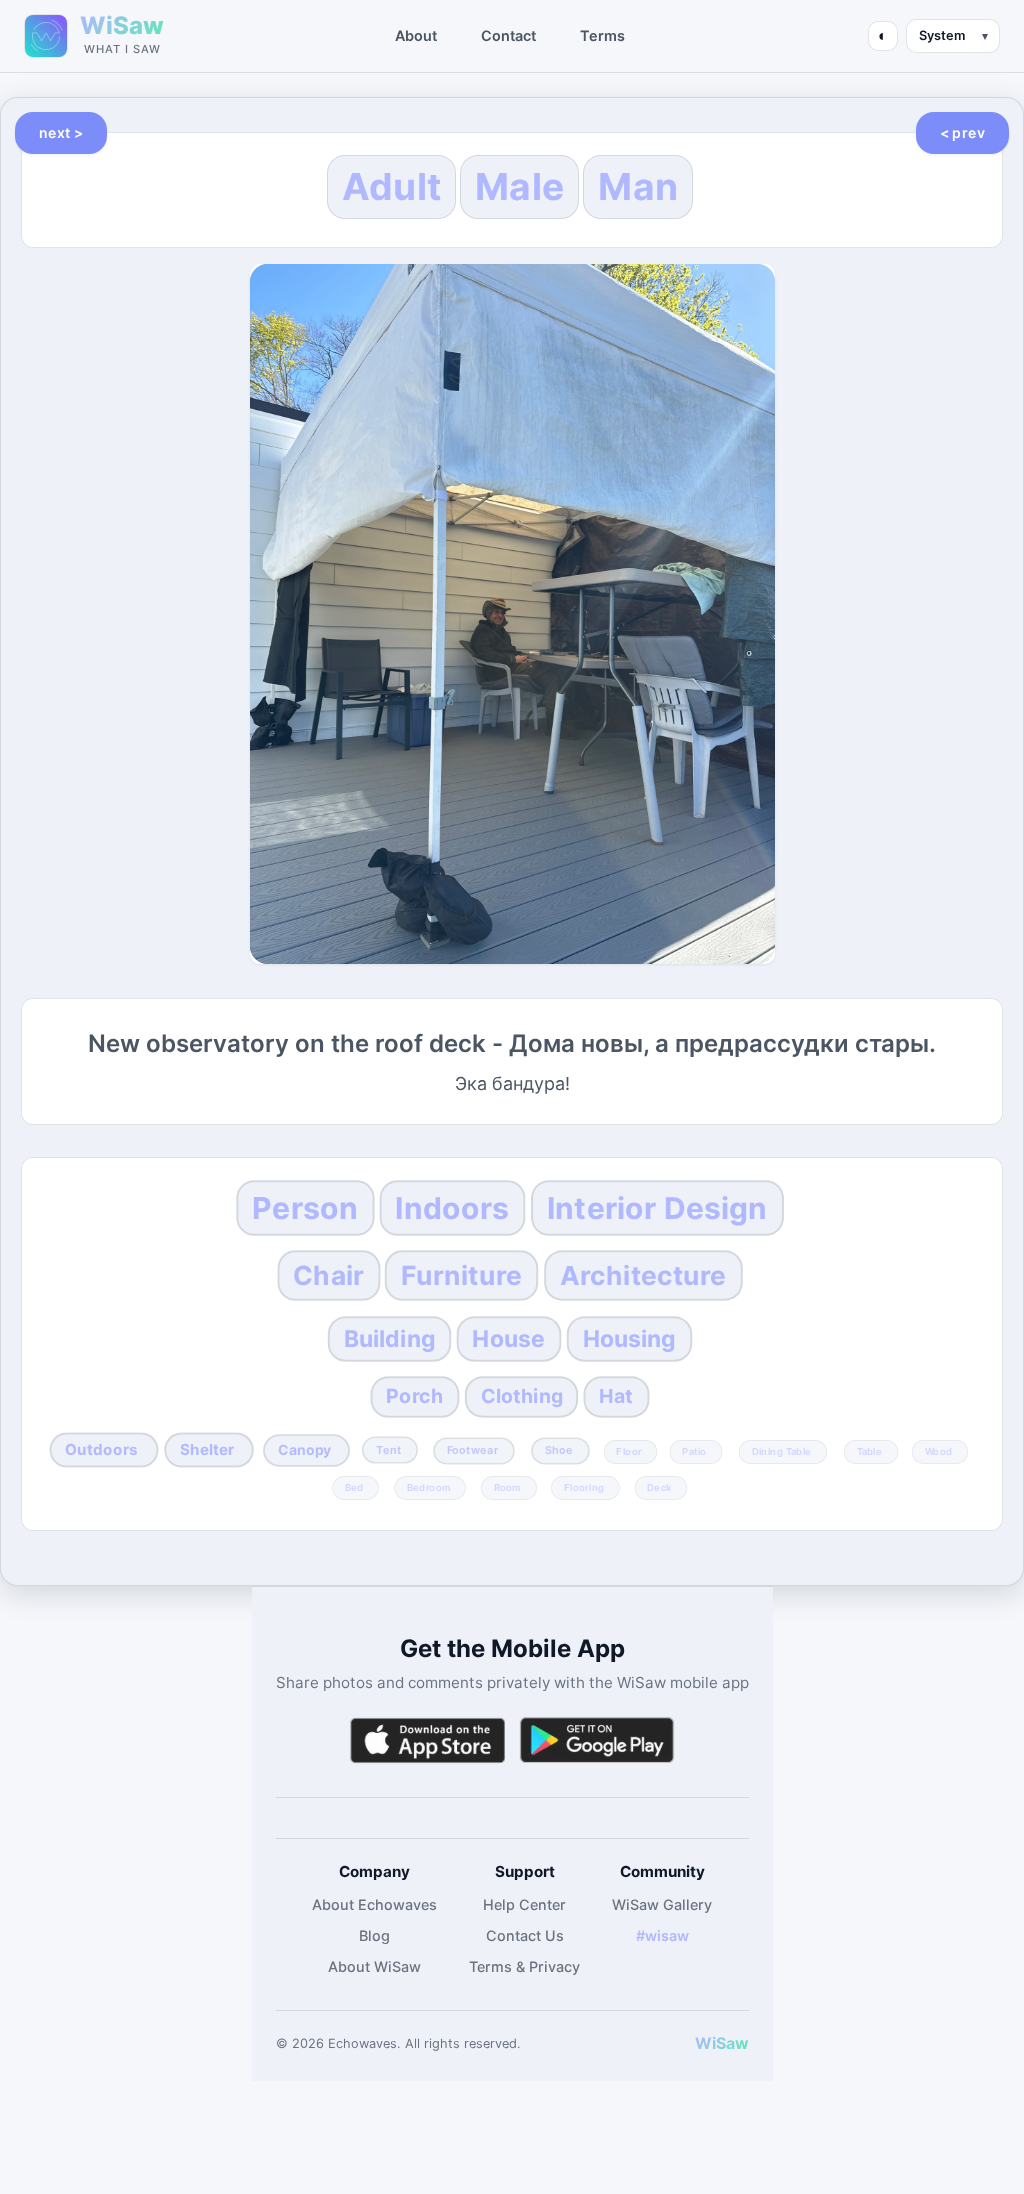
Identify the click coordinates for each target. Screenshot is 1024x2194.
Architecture (643, 1276)
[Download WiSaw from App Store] (427, 1740)
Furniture (461, 1276)
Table (870, 1451)
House (509, 1339)
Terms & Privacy (524, 1966)
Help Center (524, 1904)
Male (519, 186)
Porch (414, 1396)
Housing (629, 1339)
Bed (354, 1487)
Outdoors (101, 1449)
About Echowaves (374, 1904)
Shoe (559, 1450)
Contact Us (525, 1935)
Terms (602, 35)
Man (638, 186)
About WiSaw (374, 1966)
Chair (328, 1276)
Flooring (584, 1487)
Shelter (207, 1449)
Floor (628, 1451)
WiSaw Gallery (662, 1904)
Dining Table (782, 1451)
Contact (508, 35)
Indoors (452, 1208)
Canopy (305, 1450)
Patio (695, 1451)
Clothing (521, 1396)
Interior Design (657, 1208)
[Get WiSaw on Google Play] (597, 1740)
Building (390, 1339)
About (416, 35)
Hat (616, 1396)
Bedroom (428, 1487)
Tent (388, 1450)
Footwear (472, 1450)
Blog (374, 1935)
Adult (392, 186)
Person (305, 1208)
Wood (938, 1451)
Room (507, 1487)
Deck (660, 1487)
